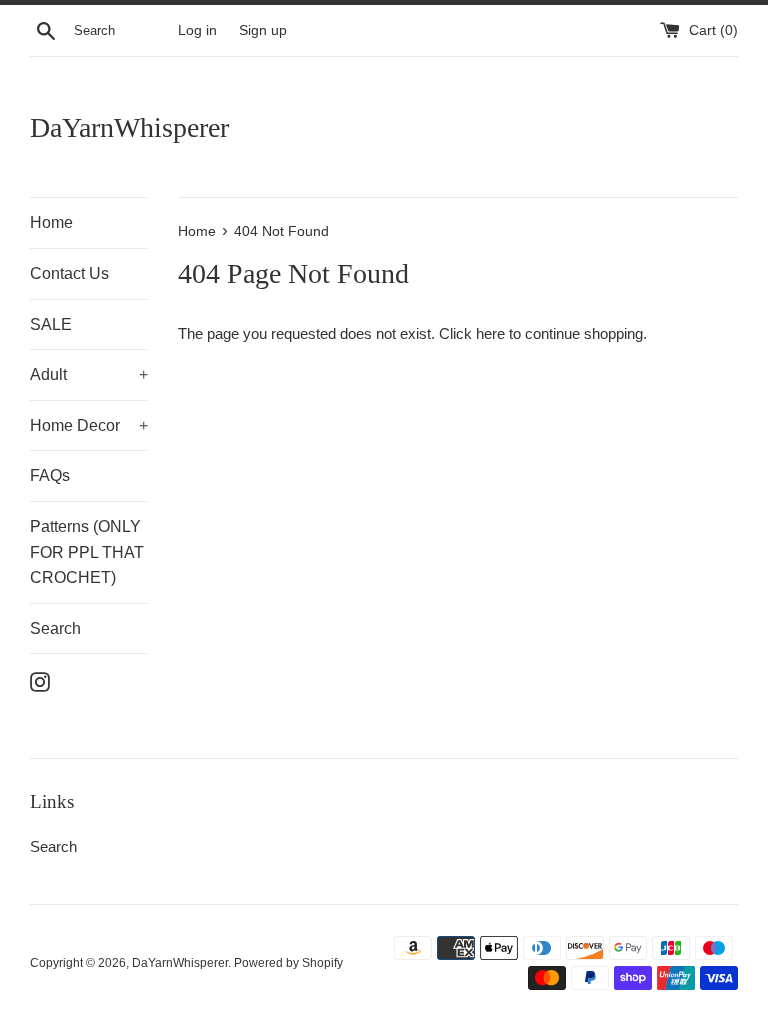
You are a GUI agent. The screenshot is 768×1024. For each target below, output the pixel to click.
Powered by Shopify (288, 963)
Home (51, 222)
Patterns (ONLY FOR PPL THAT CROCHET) (87, 552)
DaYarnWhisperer (129, 127)
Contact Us (69, 273)
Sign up (263, 30)
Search (55, 628)
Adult (89, 374)
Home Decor (89, 425)
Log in (197, 30)
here (490, 333)
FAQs (50, 475)
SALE (51, 324)
